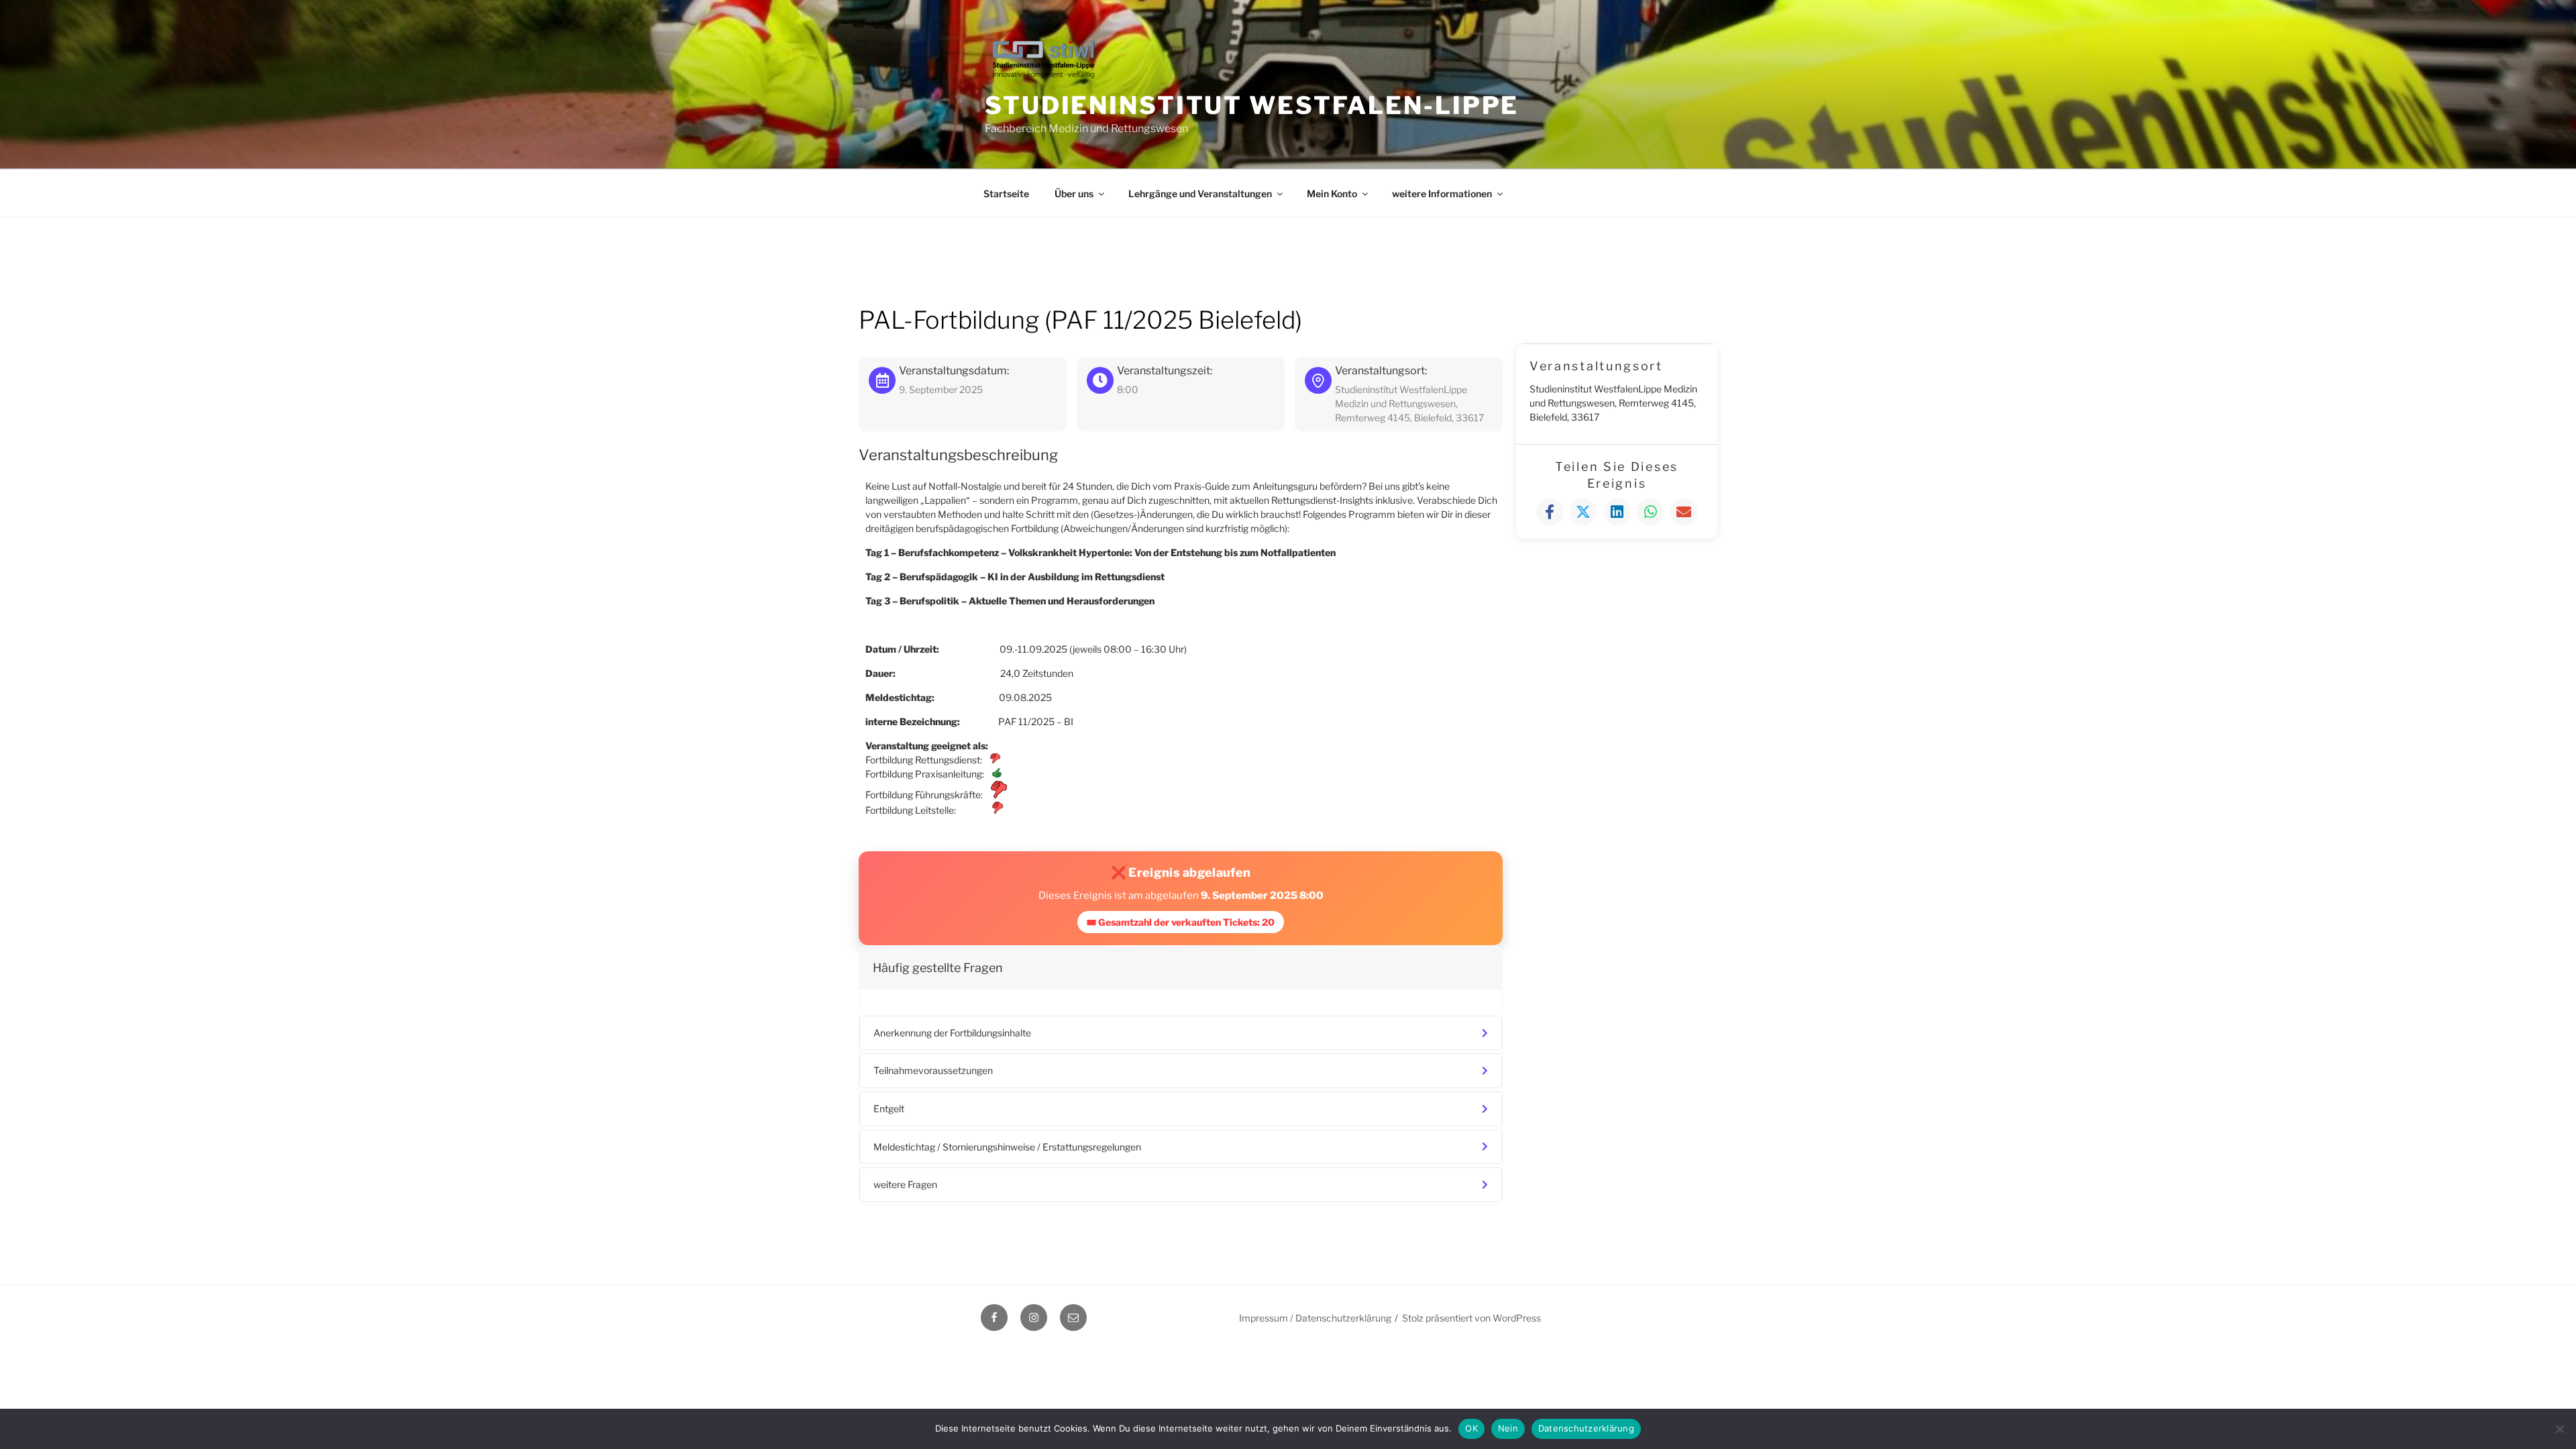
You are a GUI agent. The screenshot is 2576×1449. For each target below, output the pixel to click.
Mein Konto (1332, 194)
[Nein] (2559, 1429)
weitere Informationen (1442, 194)
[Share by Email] (1684, 512)
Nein (1508, 1428)
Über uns (1074, 194)
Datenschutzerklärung (1586, 1428)
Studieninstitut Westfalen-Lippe (1252, 105)
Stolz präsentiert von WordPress (1471, 1318)
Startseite (1006, 194)
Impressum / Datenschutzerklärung (1315, 1318)
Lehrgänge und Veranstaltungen (1200, 194)
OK (1471, 1428)
